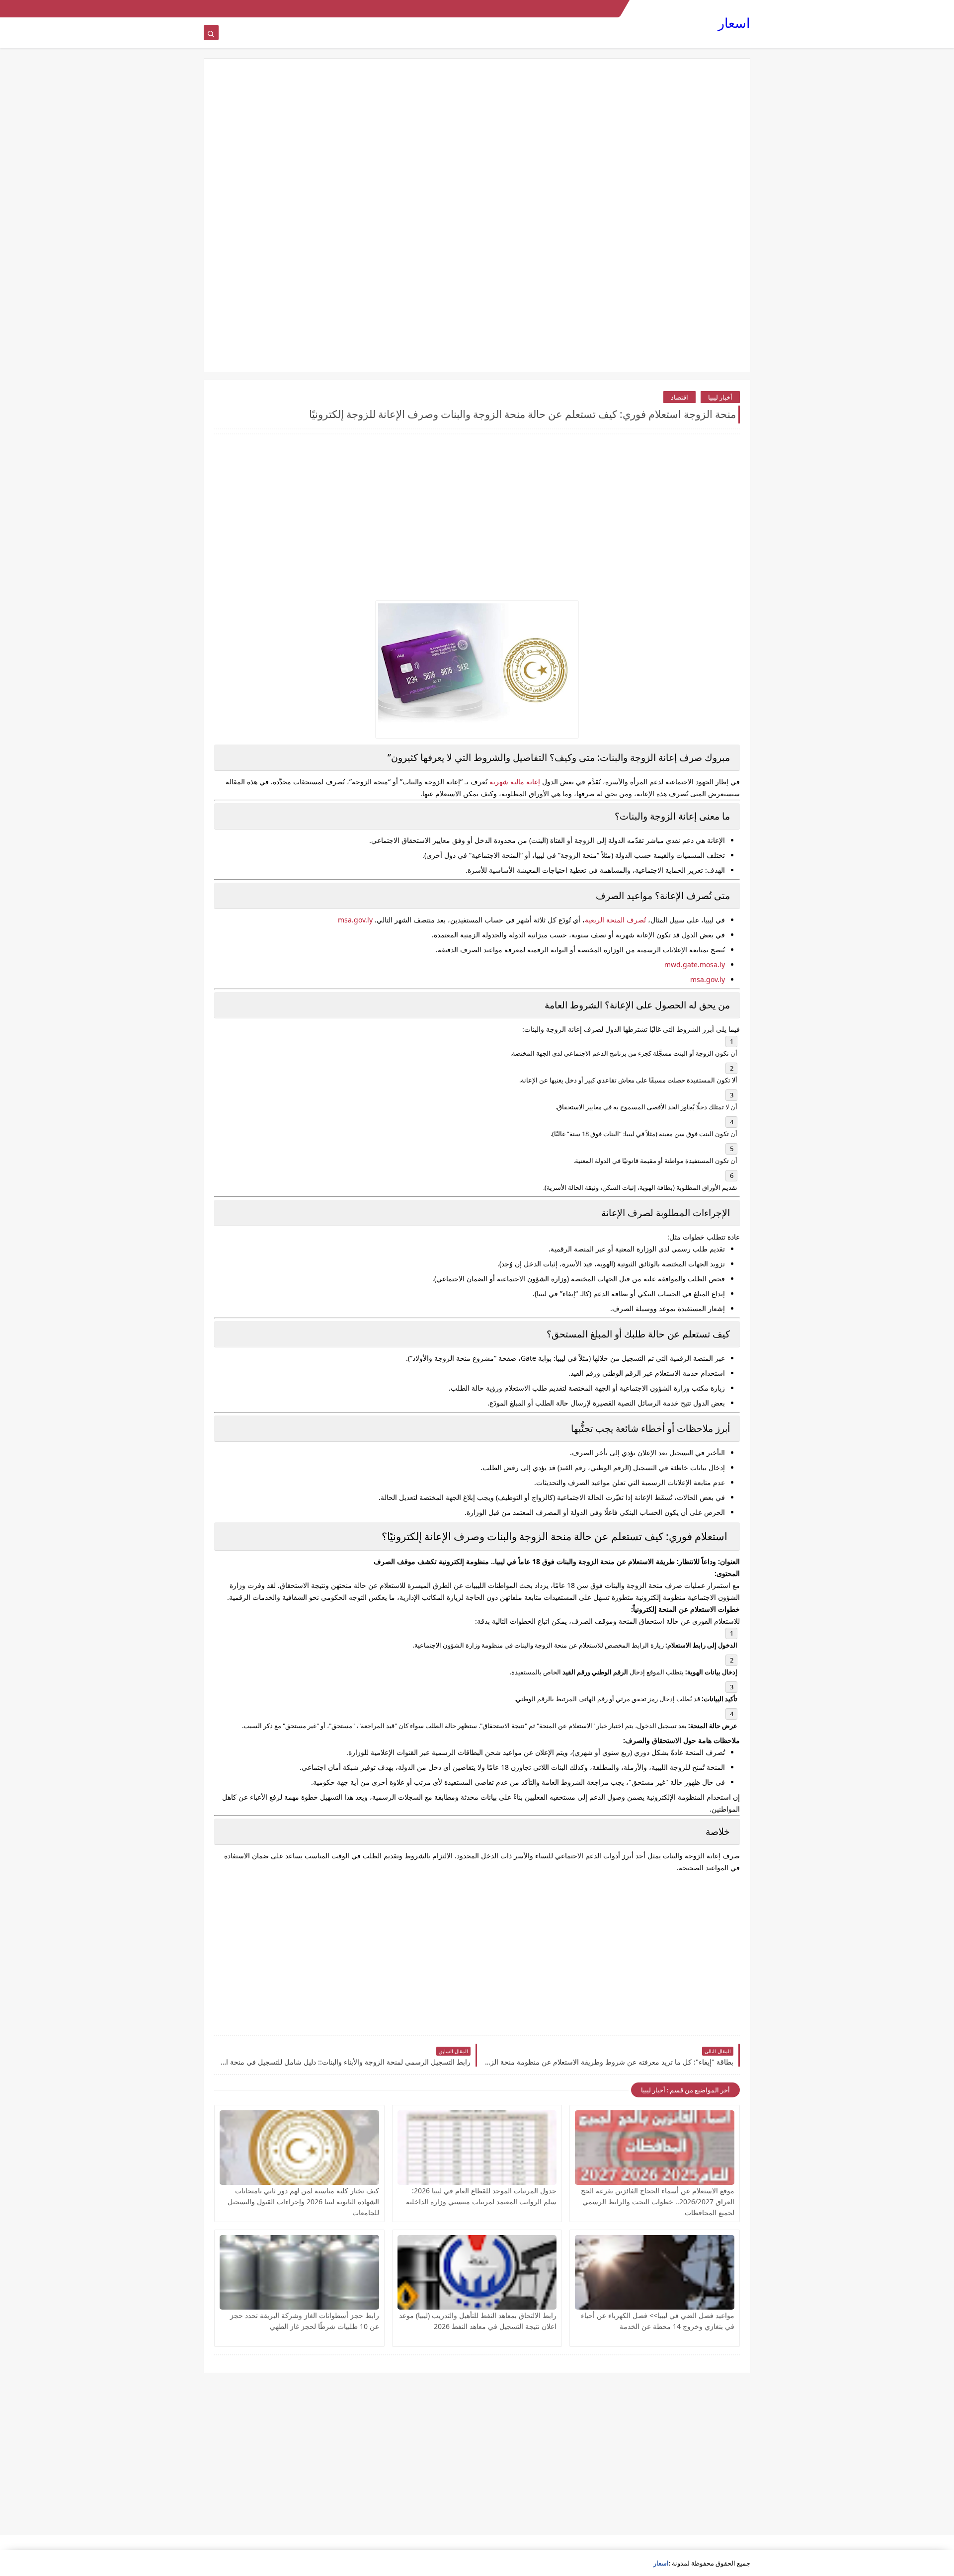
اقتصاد (679, 397)
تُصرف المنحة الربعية (615, 920)
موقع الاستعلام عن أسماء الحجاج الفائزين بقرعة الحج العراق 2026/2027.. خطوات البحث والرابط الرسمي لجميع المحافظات (658, 2202)
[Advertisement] (477, 146)
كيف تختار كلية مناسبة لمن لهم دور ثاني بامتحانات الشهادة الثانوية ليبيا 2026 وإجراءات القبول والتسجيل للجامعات (303, 2202)
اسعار (734, 23)
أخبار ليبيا (720, 397)
